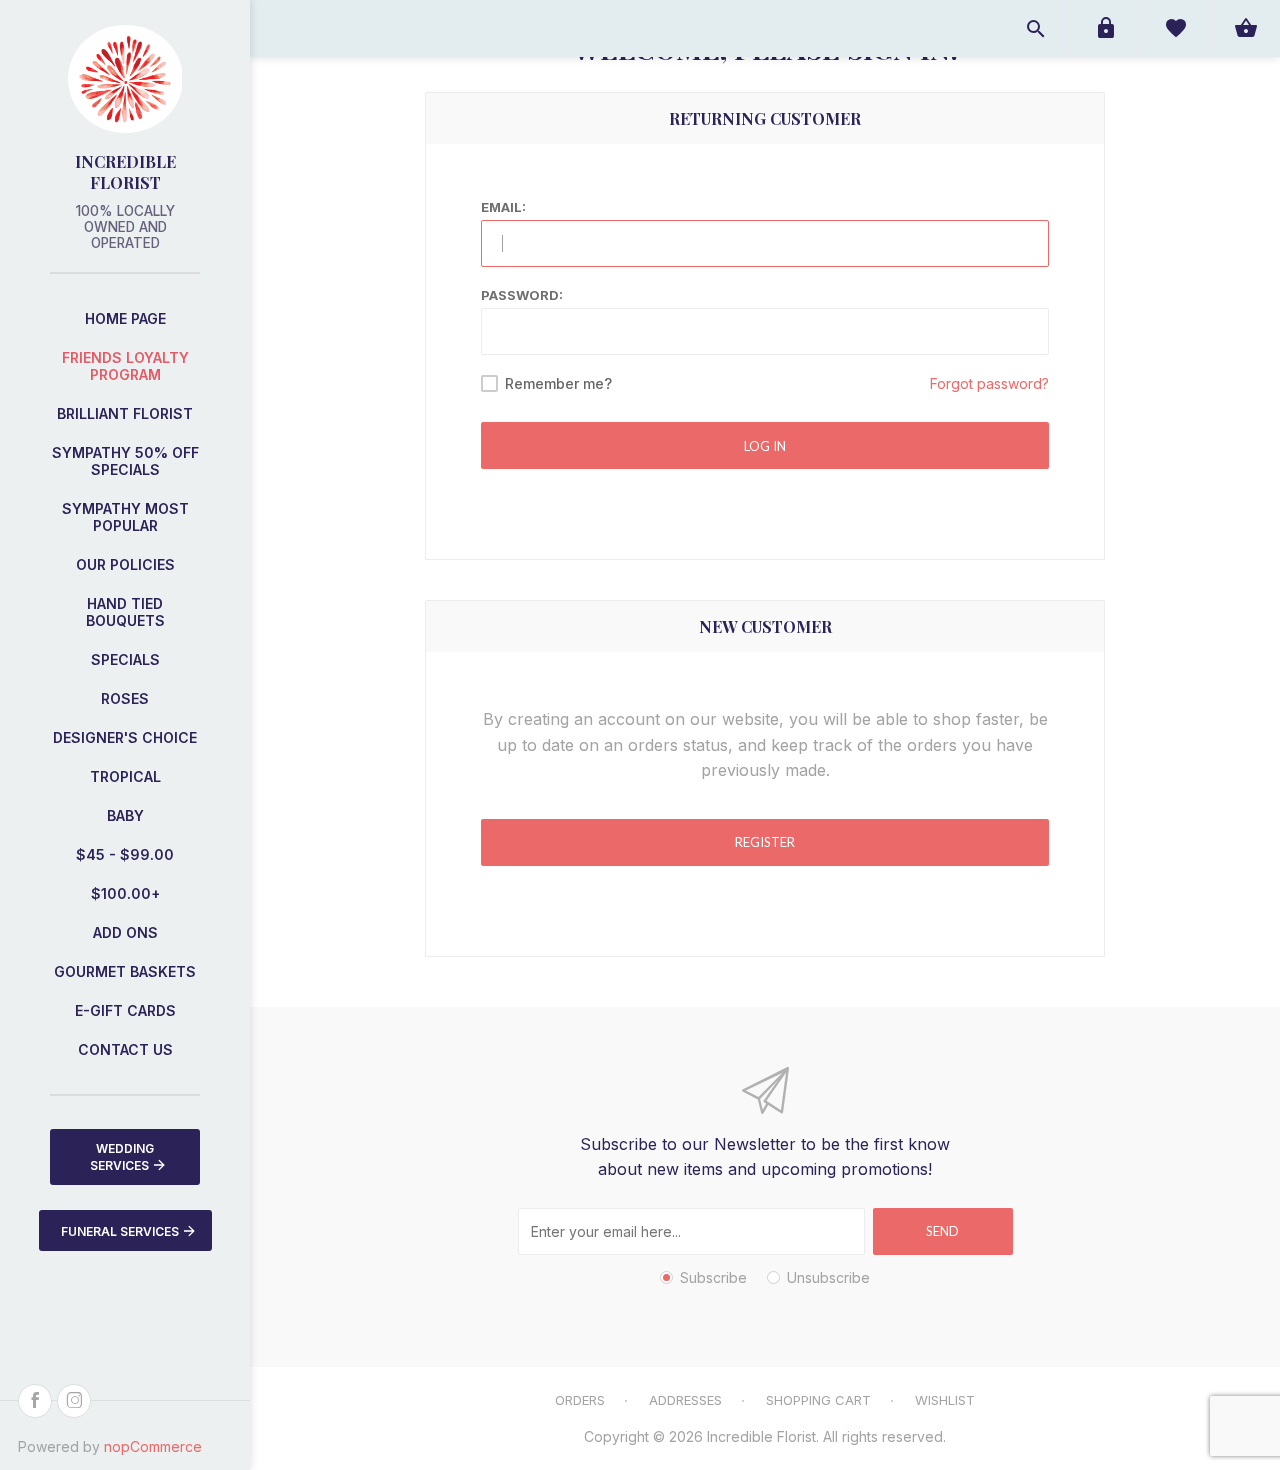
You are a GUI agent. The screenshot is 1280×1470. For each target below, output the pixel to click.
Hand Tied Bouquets (125, 612)
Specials (125, 659)
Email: (503, 207)
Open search (1035, 28)
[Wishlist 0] (1175, 28)
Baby (125, 815)
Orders (580, 1400)
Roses (125, 698)
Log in (765, 446)
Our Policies (125, 564)
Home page (125, 318)
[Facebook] (35, 1401)
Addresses (685, 1400)
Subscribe (713, 1277)
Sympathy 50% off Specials (125, 461)
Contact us (125, 1049)
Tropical (125, 776)
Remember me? (558, 383)
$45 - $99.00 (125, 854)
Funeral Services (120, 1231)
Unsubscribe (828, 1277)
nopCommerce (153, 1446)
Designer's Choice (125, 737)
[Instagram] (74, 1401)
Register (765, 842)
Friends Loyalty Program (125, 366)
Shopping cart (818, 1400)
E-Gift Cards (125, 1010)
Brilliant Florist (125, 413)
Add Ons (125, 932)
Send (942, 1231)
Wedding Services (122, 1157)
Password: (522, 295)
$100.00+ (125, 893)
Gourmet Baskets (125, 971)
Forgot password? (989, 383)
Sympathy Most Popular (125, 517)
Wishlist (945, 1400)
